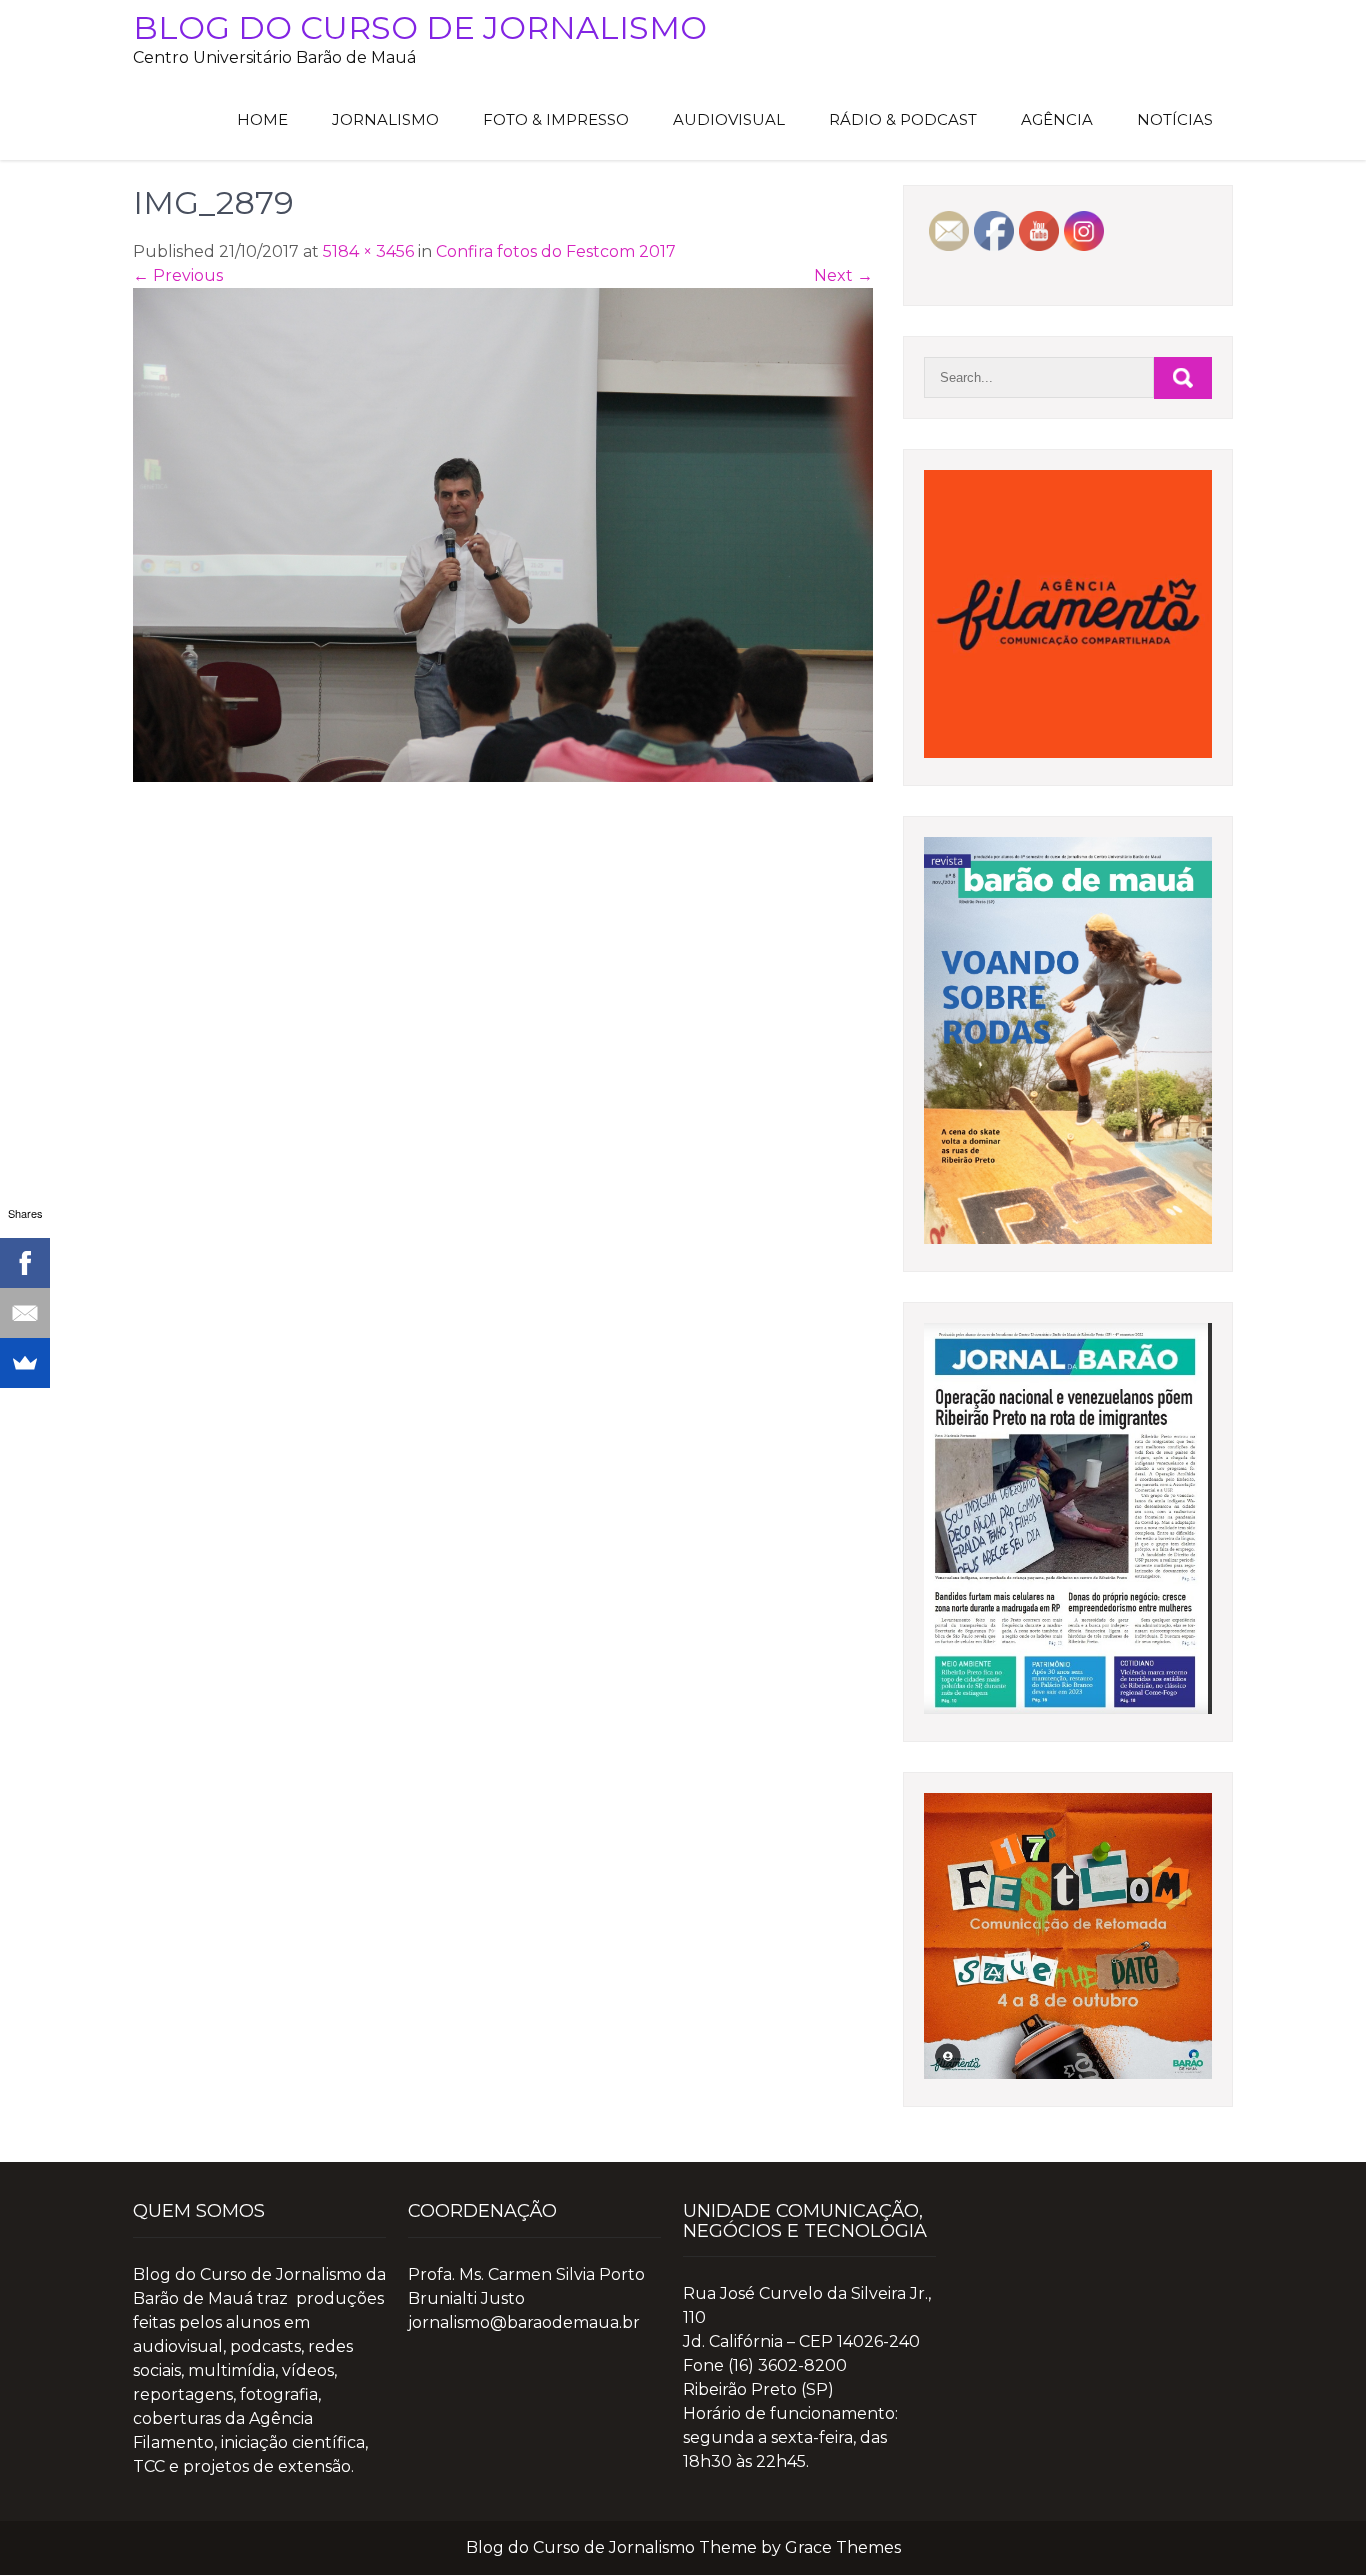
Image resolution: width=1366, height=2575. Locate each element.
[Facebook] (25, 1263)
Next (843, 275)
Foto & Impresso (556, 119)
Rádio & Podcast (903, 119)
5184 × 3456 (368, 251)
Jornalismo (385, 119)
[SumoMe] (25, 1363)
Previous (178, 275)
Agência (1057, 119)
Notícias (1175, 119)
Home (262, 119)
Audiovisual (729, 119)
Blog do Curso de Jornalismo (420, 27)
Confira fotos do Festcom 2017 (556, 251)
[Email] (25, 1313)
